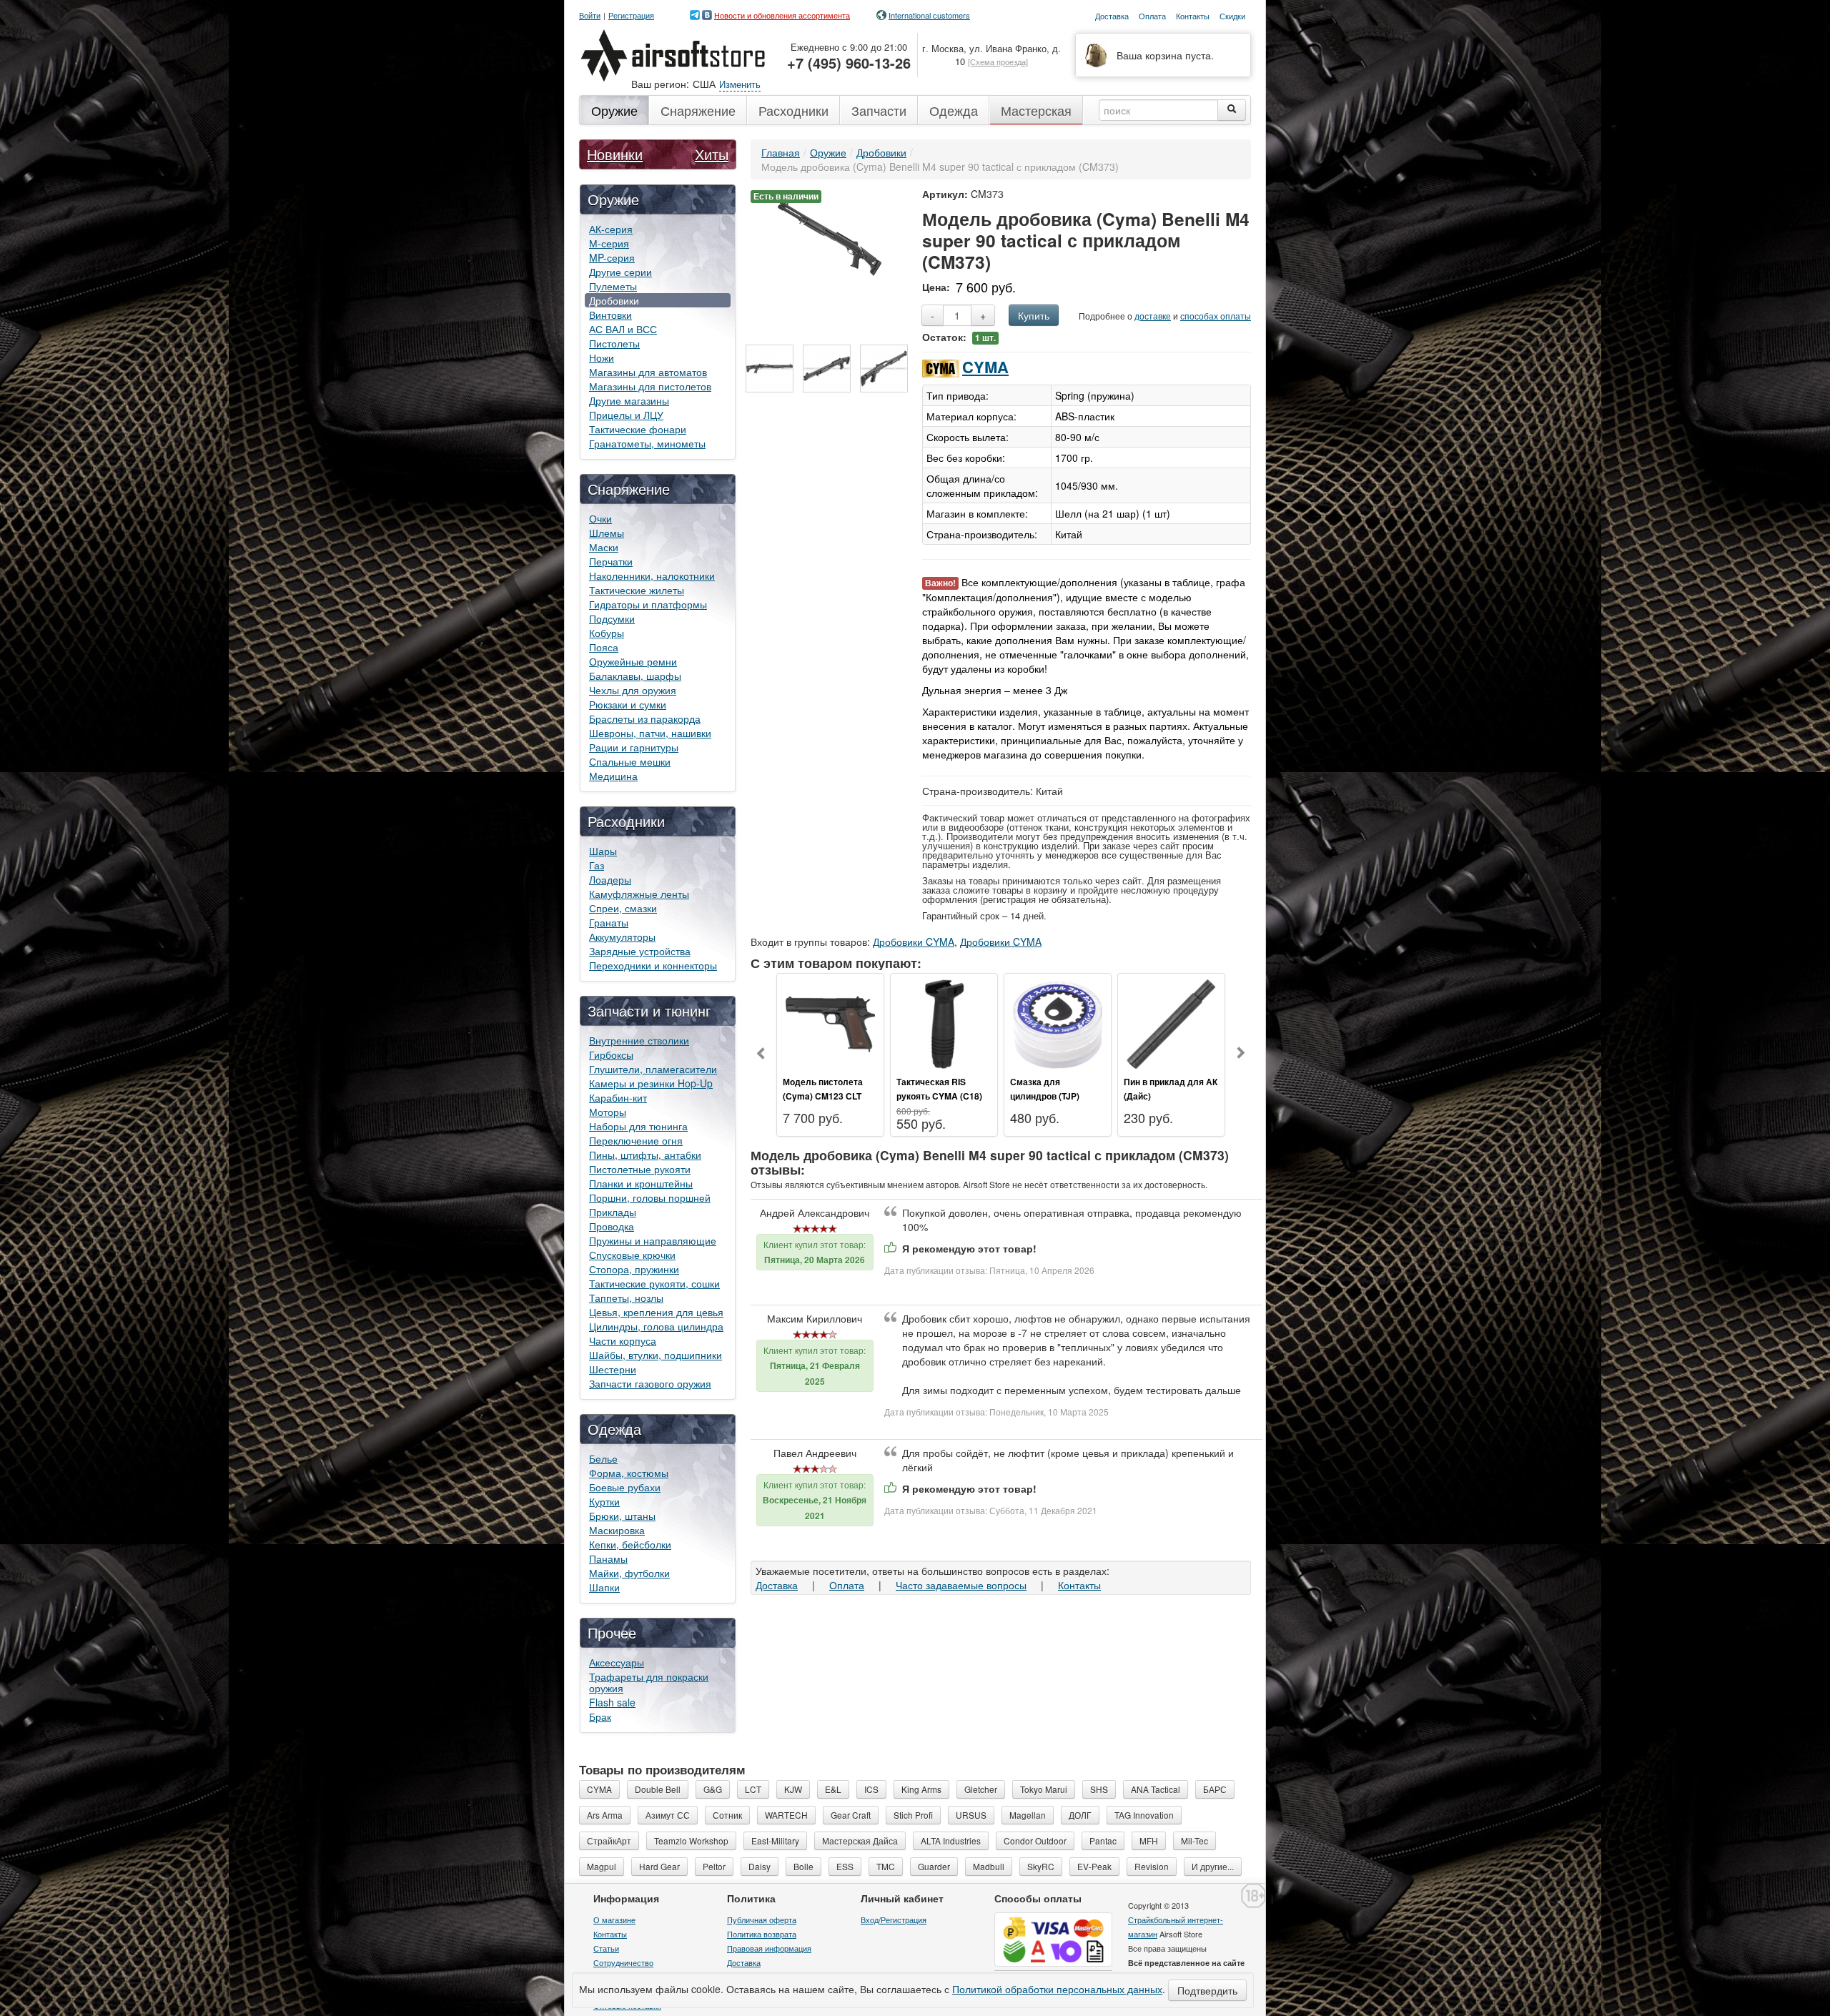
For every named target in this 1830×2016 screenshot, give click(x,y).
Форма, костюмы (629, 1473)
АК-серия (611, 229)
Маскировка (617, 1530)
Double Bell (658, 1789)
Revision (1152, 1866)
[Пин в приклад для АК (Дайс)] (1171, 1022)
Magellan (1028, 1815)
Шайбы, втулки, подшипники (656, 1355)
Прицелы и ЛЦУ (626, 415)
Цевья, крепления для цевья (656, 1312)
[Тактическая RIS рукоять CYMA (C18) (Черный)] (944, 1022)
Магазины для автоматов (648, 372)
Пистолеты (614, 343)
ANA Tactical (1156, 1789)
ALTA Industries (951, 1840)
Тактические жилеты (637, 590)
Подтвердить (1207, 1990)
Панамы (608, 1558)
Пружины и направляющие (653, 1240)
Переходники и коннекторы (653, 965)
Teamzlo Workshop (691, 1840)
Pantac (1103, 1840)
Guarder (934, 1866)
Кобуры (607, 633)
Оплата (847, 1585)
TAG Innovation (1144, 1815)
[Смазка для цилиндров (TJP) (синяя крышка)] (1058, 1022)
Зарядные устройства (640, 951)
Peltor (714, 1866)
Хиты (712, 154)
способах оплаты (1216, 316)
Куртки (604, 1501)
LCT (753, 1789)
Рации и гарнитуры (634, 747)
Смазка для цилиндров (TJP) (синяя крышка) (1045, 1096)
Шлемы (607, 533)
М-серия (609, 243)
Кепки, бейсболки (630, 1544)
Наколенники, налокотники (652, 575)
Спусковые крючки (632, 1255)
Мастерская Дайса (860, 1840)
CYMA (985, 367)
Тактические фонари (638, 429)
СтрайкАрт (609, 1840)
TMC (886, 1866)
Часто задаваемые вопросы (961, 1585)
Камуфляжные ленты (639, 894)
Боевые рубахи (625, 1487)
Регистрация (631, 15)
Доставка (777, 1585)
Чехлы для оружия (633, 690)
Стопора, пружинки (634, 1269)
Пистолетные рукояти (640, 1169)
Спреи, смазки (623, 908)
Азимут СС (668, 1815)
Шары (603, 851)
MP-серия (612, 257)
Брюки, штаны (622, 1516)
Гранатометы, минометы (647, 443)
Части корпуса (623, 1340)
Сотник (727, 1815)
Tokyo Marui (1044, 1789)
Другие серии (620, 272)
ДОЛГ (1080, 1815)
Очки (600, 518)
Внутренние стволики (639, 1040)
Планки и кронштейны (641, 1183)
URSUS (971, 1815)
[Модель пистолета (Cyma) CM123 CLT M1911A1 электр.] (830, 1022)
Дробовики (614, 300)
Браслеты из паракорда (645, 718)
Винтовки (610, 315)
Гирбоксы (611, 1054)
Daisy (760, 1866)
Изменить (740, 84)
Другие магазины (629, 400)
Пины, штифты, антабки (645, 1155)
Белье (603, 1458)
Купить (1034, 315)
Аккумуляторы (622, 937)
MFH (1149, 1840)
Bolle (803, 1866)
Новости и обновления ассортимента (782, 15)
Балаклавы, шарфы (635, 676)
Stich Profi (913, 1815)
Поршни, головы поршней (650, 1197)
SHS (1099, 1789)
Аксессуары (617, 1662)
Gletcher (981, 1789)
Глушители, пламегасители (653, 1069)
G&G (713, 1789)
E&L (833, 1789)
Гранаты (609, 922)
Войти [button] (590, 15)
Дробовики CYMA (914, 942)
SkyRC (1041, 1866)
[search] (1232, 110)
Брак (600, 1716)
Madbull (989, 1866)
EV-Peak (1094, 1866)
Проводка (612, 1226)
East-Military (775, 1840)
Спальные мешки (630, 761)
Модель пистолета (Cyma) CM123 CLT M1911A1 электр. (823, 1096)
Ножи (602, 357)
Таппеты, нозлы (626, 1298)
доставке (1153, 316)
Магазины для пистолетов (650, 386)
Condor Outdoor (1035, 1840)
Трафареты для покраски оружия (649, 1682)
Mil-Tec (1195, 1840)
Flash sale (612, 1702)
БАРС (1215, 1789)
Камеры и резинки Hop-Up (651, 1083)
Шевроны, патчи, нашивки (650, 733)
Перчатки (611, 561)
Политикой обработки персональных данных (1057, 1989)
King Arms (921, 1789)
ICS (871, 1789)
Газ (597, 865)
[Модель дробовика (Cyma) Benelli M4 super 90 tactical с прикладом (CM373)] (830, 237)
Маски (604, 547)
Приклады (613, 1212)
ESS (845, 1866)
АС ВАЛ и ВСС (623, 329)
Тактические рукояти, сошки (654, 1283)
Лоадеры (610, 879)
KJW (793, 1789)
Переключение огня (636, 1140)
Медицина (613, 776)
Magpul (602, 1866)
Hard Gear (659, 1866)
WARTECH (786, 1815)
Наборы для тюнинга (638, 1126)
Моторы (608, 1112)
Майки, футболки (629, 1573)
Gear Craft (851, 1815)
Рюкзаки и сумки (628, 704)
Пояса (604, 647)
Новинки (615, 154)
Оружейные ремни (633, 661)
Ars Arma (605, 1815)
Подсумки (612, 618)
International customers (929, 15)
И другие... (1213, 1866)
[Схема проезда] (998, 61)
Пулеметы (613, 286)
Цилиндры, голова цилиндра (656, 1326)
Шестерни (613, 1369)
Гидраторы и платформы (648, 604)
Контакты (1079, 1585)
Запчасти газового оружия (650, 1383)
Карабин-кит (618, 1097)
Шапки (604, 1587)
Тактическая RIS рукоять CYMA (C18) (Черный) (939, 1096)
